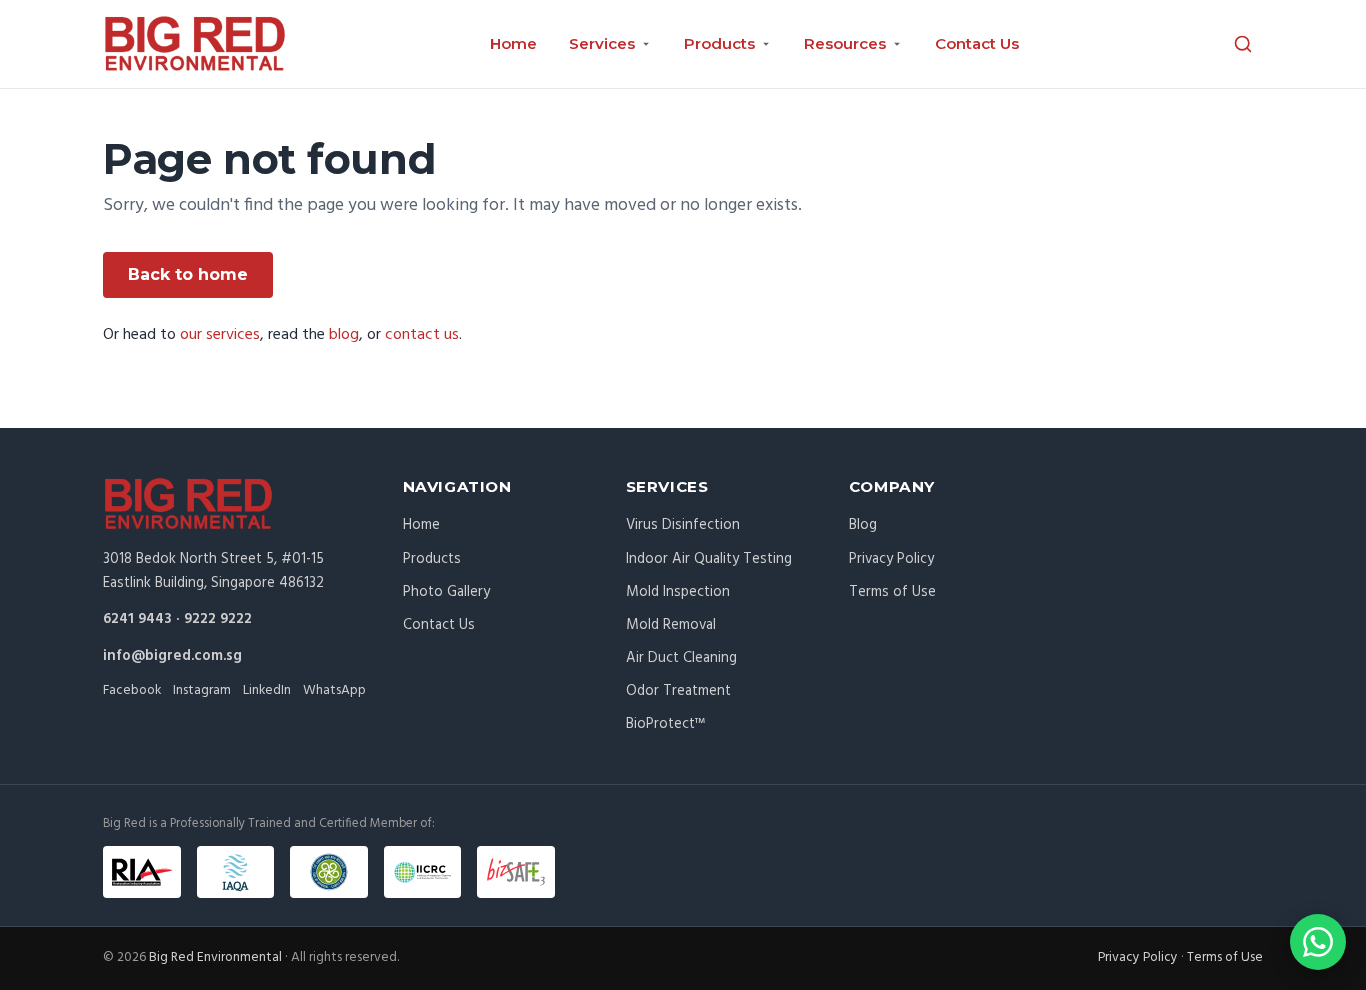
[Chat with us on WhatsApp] (1318, 942)
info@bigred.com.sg (172, 656)
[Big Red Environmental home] (195, 44)
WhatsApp (334, 690)
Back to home (188, 274)
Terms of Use (892, 592)
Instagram (202, 690)
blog (344, 335)
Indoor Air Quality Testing (709, 559)
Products (432, 559)
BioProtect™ (665, 724)
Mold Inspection (678, 592)
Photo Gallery (446, 592)
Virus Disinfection (683, 525)
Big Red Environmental (215, 957)
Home (513, 43)
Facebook (132, 690)
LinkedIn (267, 690)
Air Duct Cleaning (681, 658)
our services (220, 335)
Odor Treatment (678, 691)
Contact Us (977, 43)
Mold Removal (671, 625)
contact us (422, 335)
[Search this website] (1243, 44)
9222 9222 (218, 619)
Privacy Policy (891, 559)
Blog (863, 525)
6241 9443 (137, 619)
